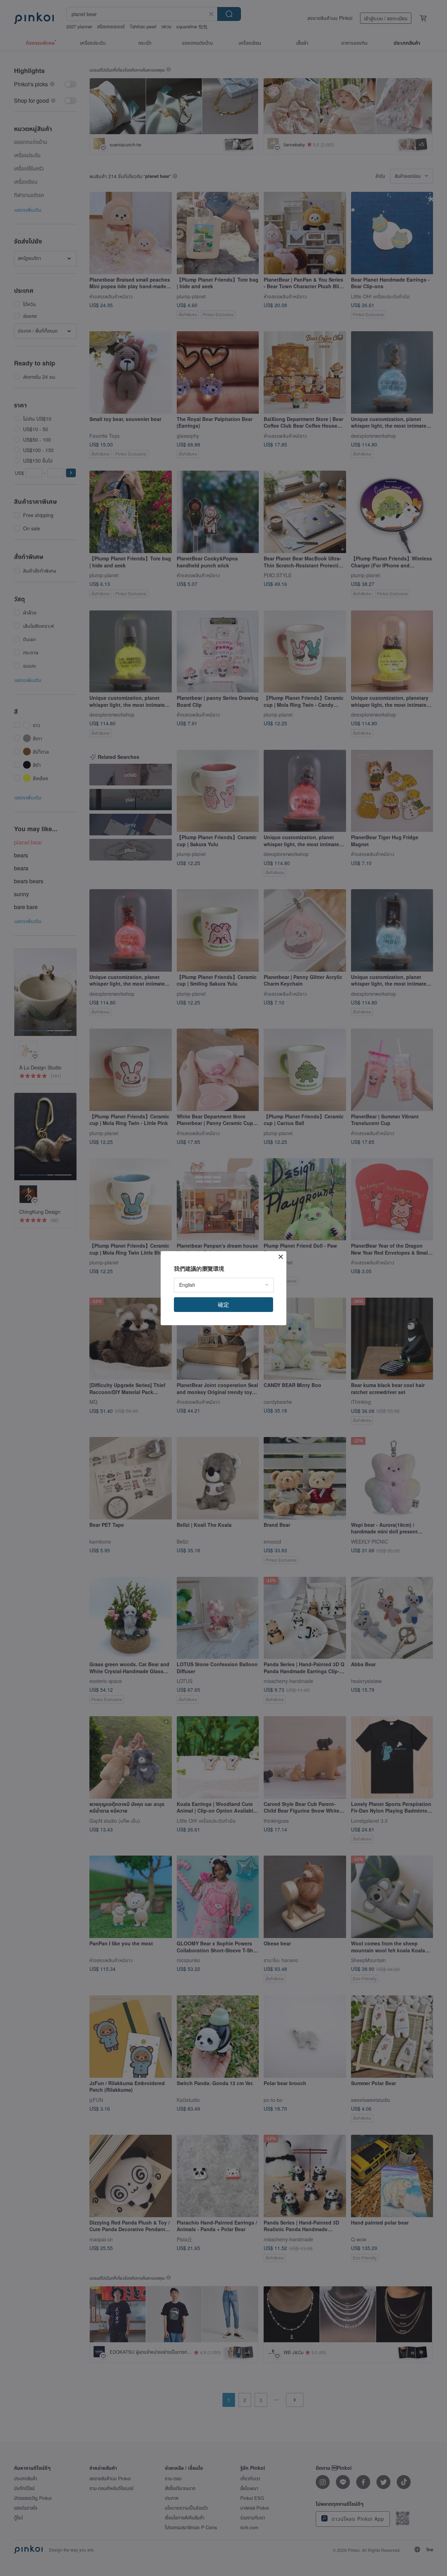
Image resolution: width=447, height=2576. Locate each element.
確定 (223, 1304)
